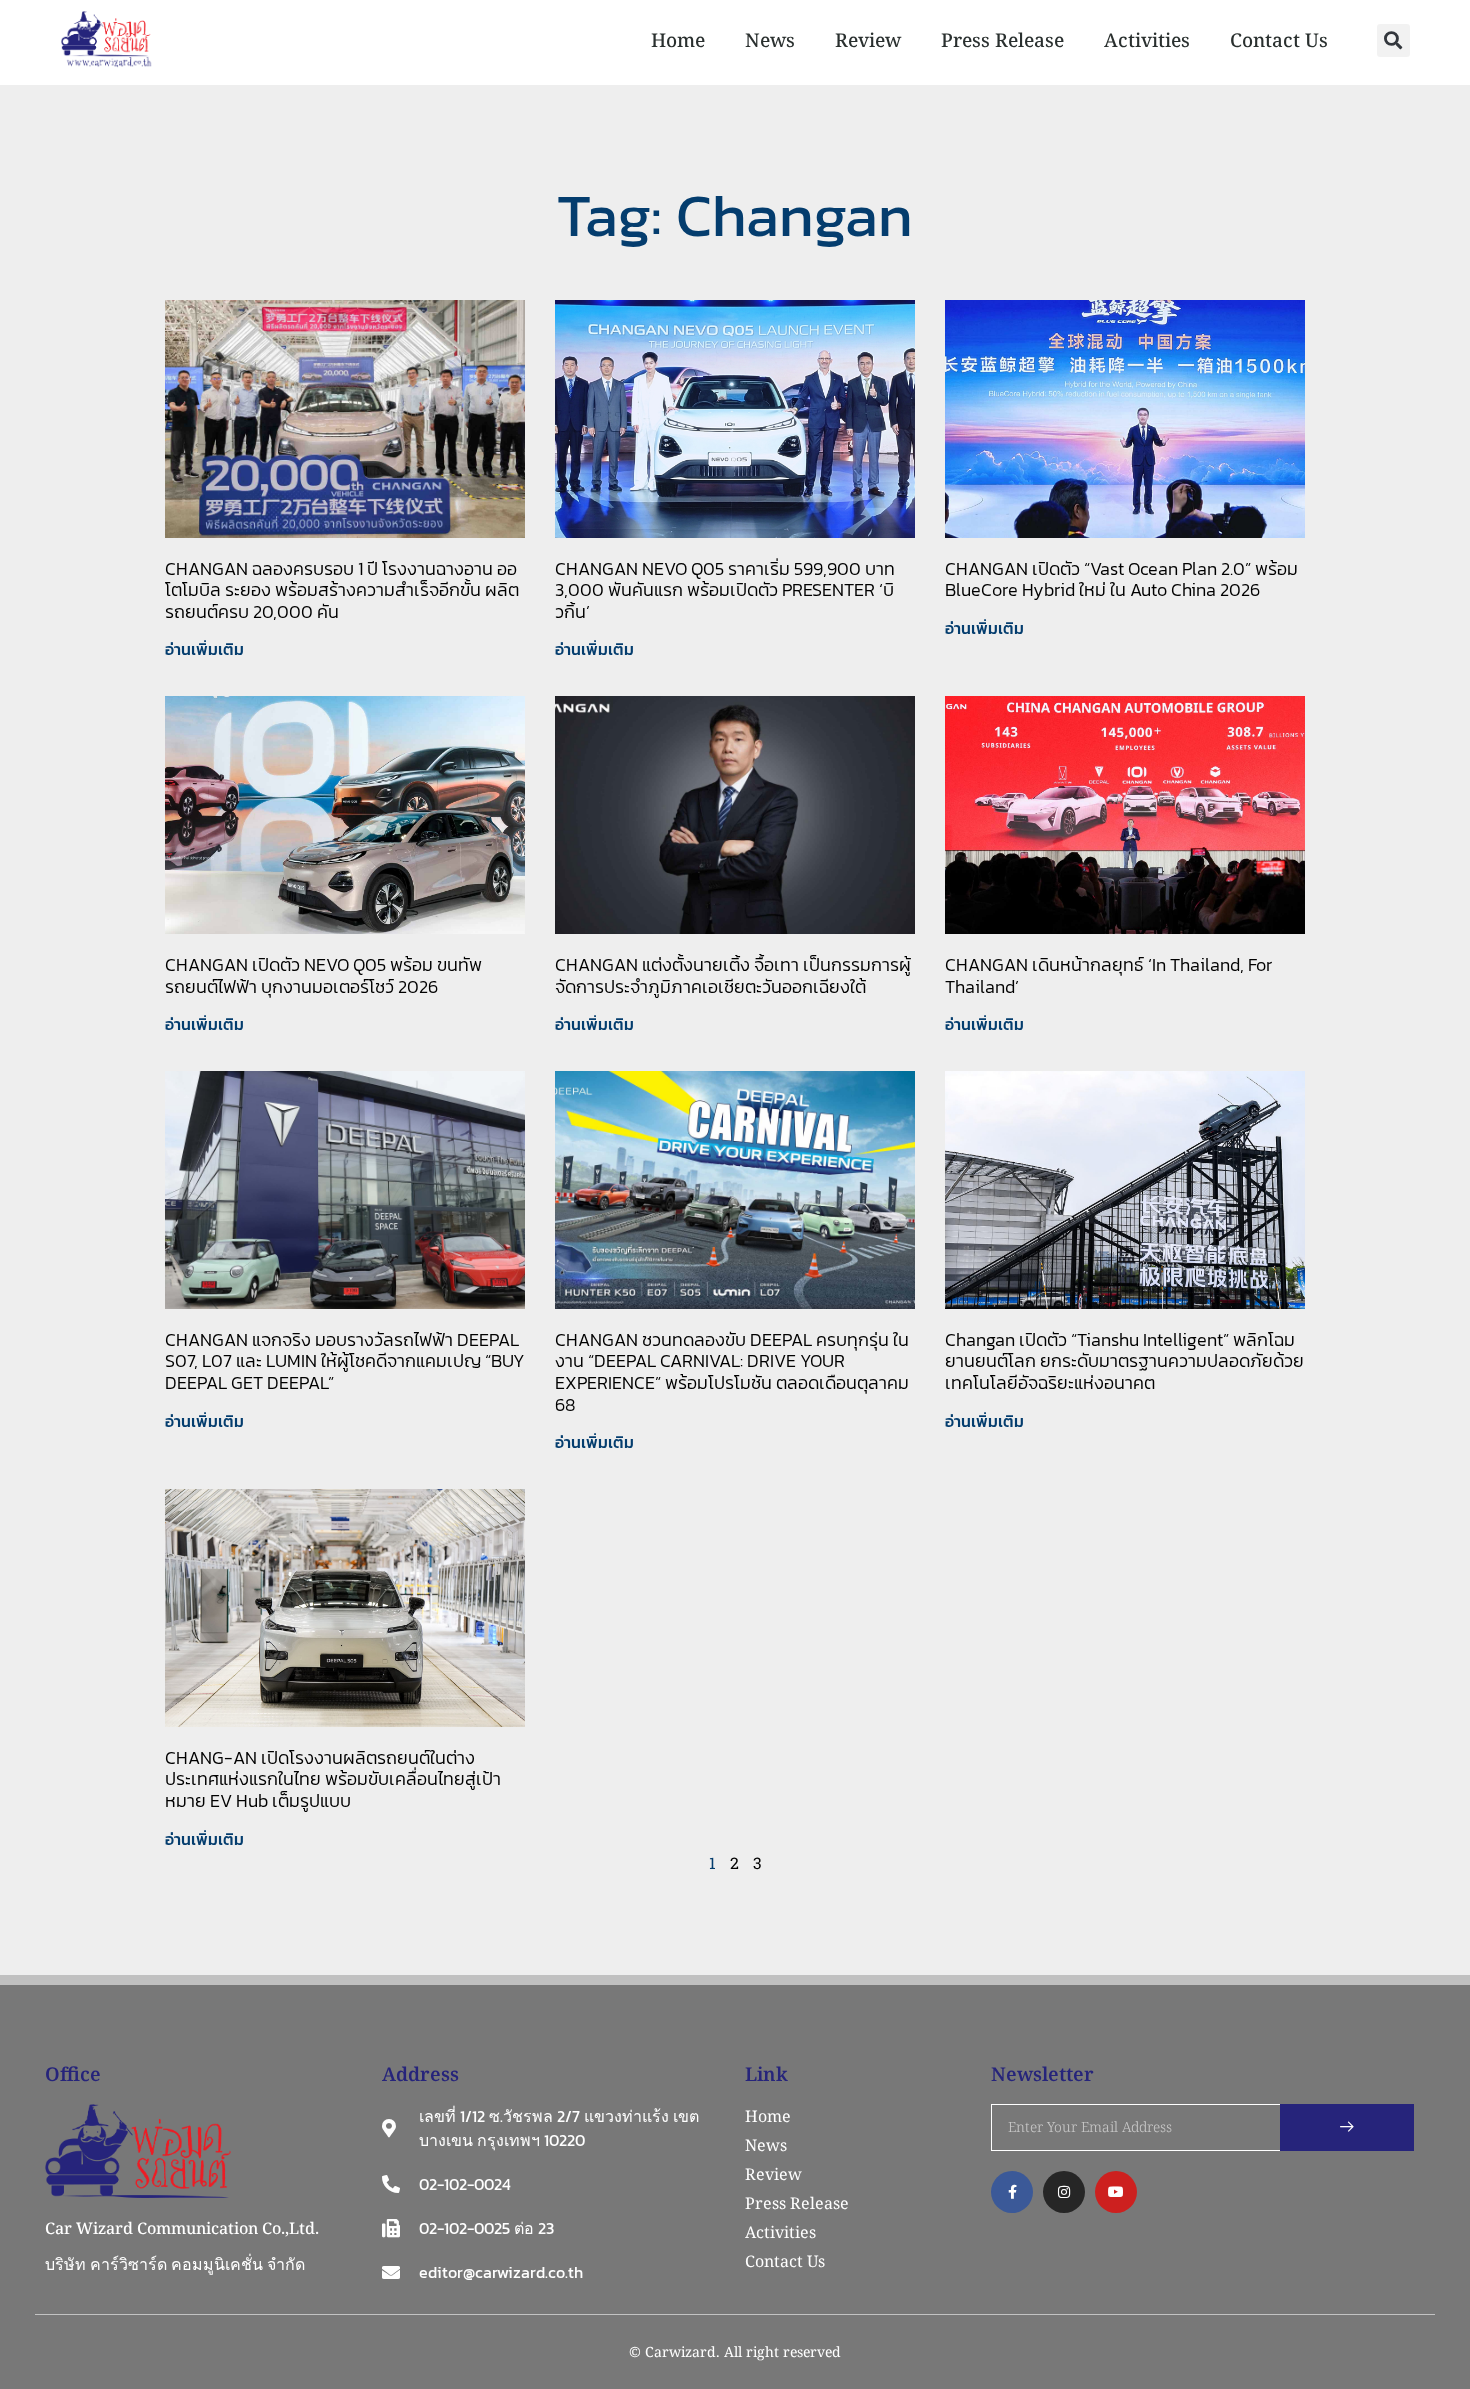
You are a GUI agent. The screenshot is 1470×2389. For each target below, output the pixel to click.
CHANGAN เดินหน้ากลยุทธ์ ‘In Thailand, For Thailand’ (1108, 975)
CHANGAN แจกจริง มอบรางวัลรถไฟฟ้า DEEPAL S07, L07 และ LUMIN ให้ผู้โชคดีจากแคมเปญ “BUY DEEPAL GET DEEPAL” (345, 1361)
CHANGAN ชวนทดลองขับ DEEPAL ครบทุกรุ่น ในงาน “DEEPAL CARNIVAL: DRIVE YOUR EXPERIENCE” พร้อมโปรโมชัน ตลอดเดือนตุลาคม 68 (732, 1372)
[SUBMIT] (1347, 2127)
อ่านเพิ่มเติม (204, 649)
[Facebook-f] (1012, 2192)
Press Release (1002, 40)
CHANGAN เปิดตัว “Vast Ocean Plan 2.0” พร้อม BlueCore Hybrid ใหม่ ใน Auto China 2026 (1121, 579)
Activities (1147, 40)
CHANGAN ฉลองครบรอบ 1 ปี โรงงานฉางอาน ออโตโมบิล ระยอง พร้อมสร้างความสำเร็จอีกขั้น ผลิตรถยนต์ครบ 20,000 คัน (342, 590)
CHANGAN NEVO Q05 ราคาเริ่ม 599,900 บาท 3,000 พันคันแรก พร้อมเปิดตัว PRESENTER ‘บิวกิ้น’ (725, 590)
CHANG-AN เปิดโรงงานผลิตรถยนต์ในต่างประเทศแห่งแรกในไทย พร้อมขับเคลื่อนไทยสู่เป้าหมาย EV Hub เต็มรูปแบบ (333, 1779)
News (770, 40)
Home (678, 40)
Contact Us (1279, 40)
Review (868, 40)
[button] (1393, 40)
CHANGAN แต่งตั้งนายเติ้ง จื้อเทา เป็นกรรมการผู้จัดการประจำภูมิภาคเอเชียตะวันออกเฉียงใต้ (733, 975)
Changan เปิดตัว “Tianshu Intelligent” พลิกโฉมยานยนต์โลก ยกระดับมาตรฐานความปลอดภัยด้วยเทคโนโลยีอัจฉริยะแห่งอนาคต (1124, 1361)
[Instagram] (1064, 2192)
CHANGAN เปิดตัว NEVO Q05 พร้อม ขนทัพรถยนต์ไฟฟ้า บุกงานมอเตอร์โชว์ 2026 (323, 975)
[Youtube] (1116, 2192)
